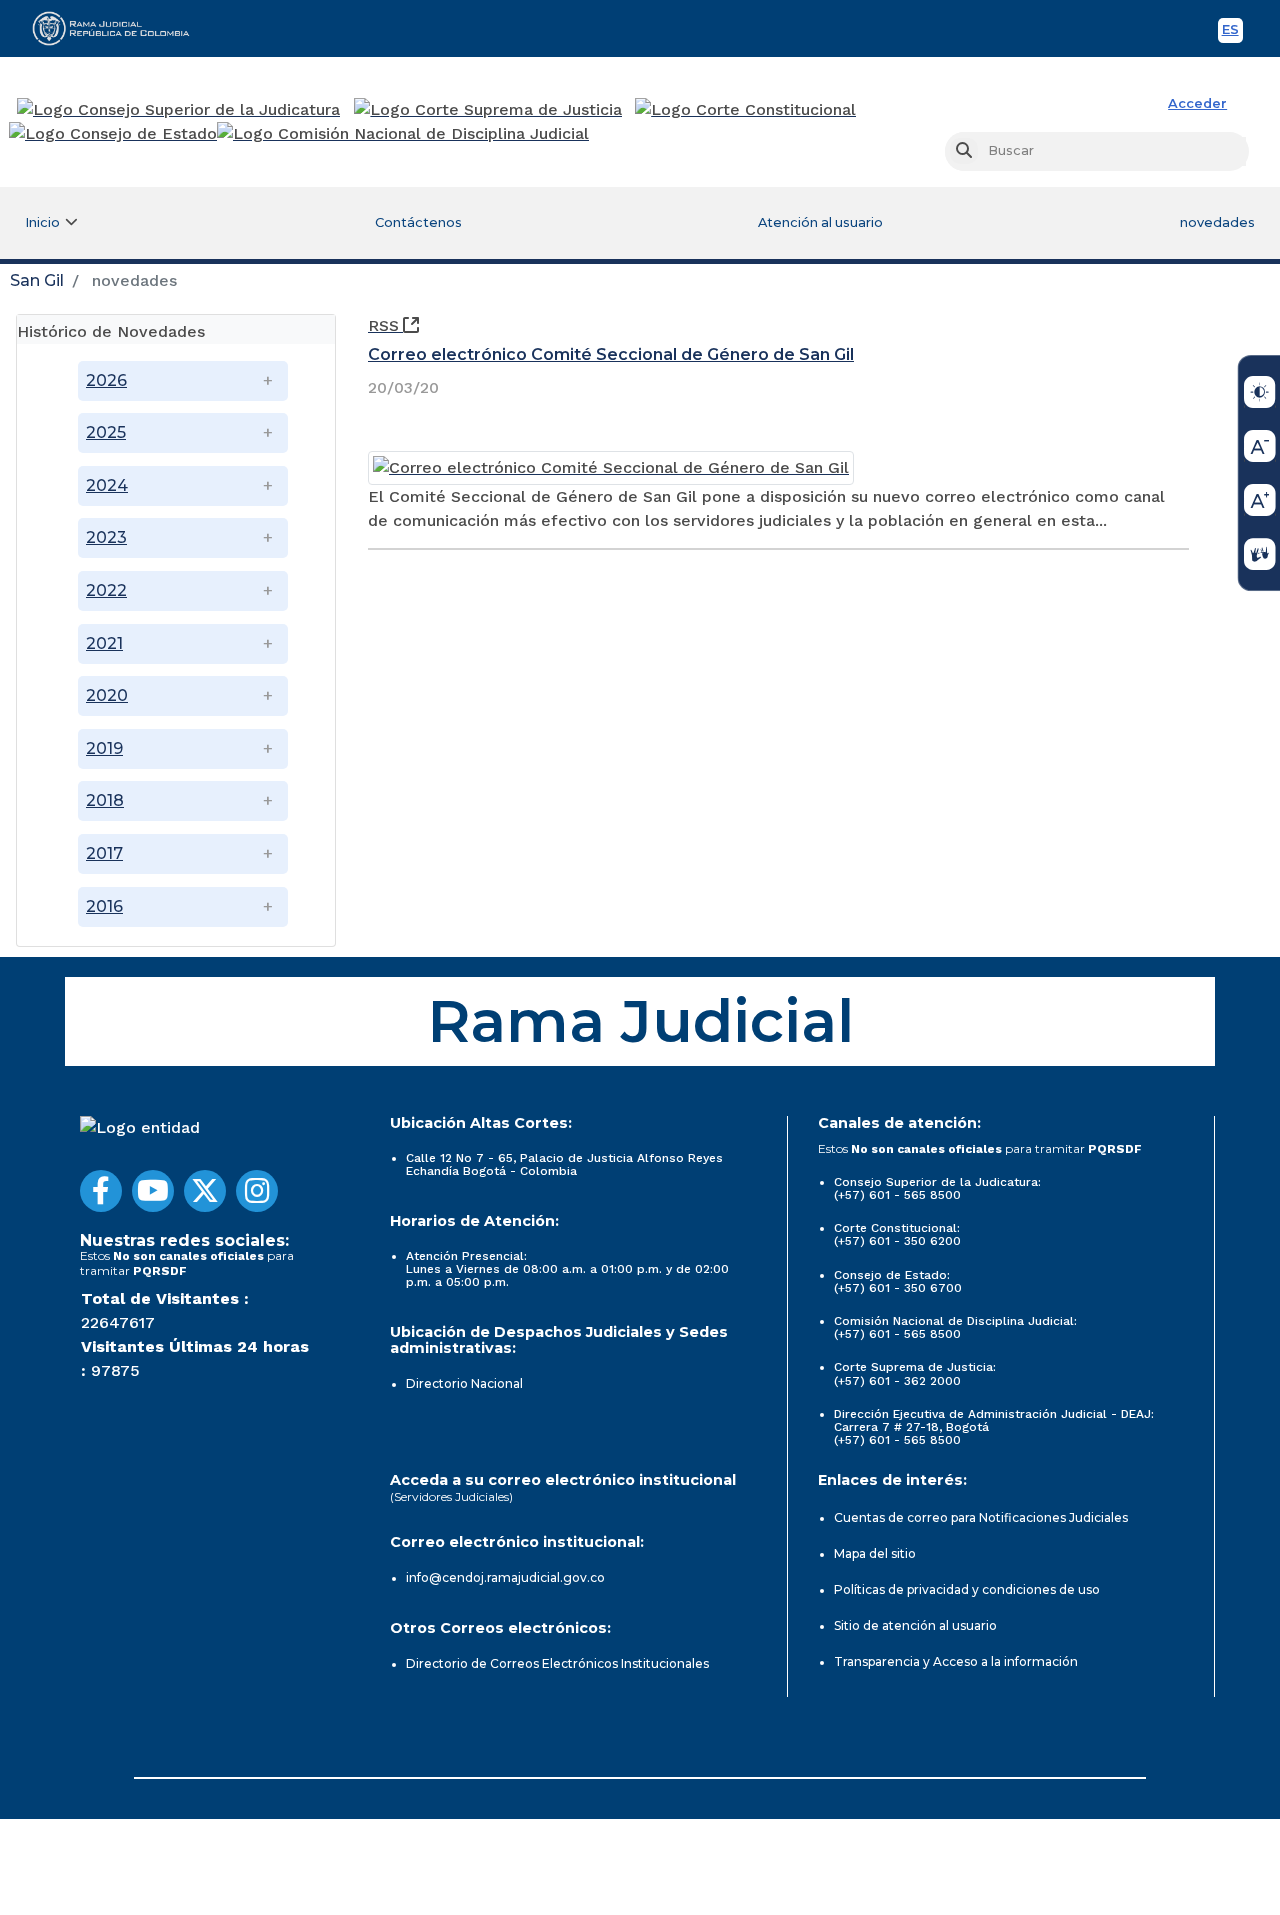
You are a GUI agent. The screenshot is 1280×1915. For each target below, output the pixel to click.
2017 (104, 853)
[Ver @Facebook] (101, 1191)
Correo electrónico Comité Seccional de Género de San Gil (611, 354)
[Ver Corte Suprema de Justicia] (488, 110)
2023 (106, 537)
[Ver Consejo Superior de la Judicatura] (178, 110)
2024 (107, 485)
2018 (105, 800)
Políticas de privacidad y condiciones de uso (967, 1589)
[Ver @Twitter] (205, 1191)
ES (1232, 32)
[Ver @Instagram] (257, 1191)
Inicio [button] (42, 222)
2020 (107, 695)
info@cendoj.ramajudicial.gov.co (505, 1577)
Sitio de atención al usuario (915, 1625)
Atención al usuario (820, 222)
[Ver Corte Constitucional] (746, 110)
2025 (106, 432)
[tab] (176, 329)
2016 (104, 906)
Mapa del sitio (875, 1553)
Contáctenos (418, 222)
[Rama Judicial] (120, 28)
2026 (106, 380)
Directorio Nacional (464, 1383)
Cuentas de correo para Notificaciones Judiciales (981, 1517)
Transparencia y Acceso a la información (956, 1661)
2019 (104, 748)
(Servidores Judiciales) (451, 1496)
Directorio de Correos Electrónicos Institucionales (557, 1663)
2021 (104, 643)
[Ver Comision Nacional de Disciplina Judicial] (403, 134)
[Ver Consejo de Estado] (113, 134)
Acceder (1197, 103)
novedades (1217, 222)
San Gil (37, 280)
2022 (106, 590)
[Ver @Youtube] (153, 1191)
